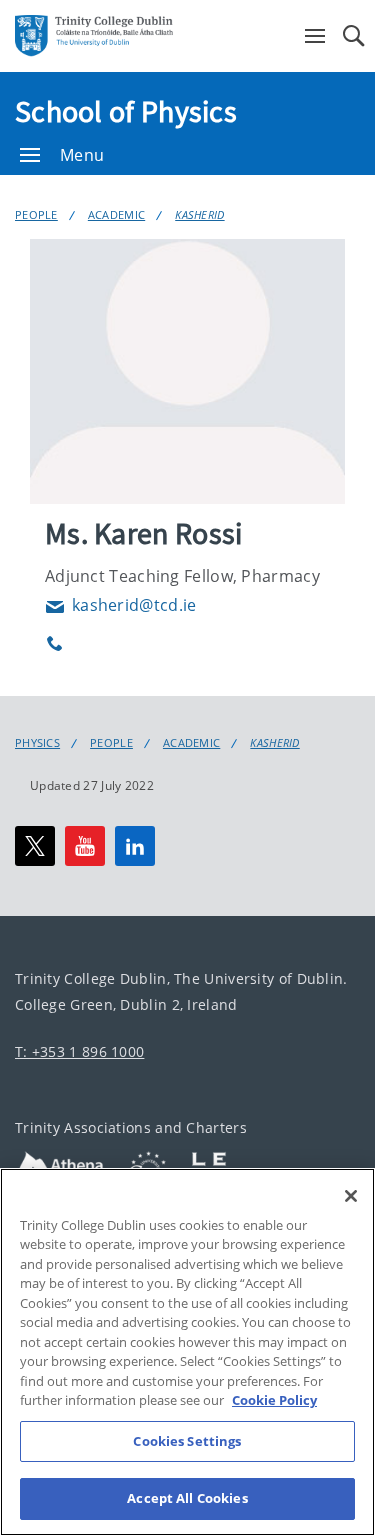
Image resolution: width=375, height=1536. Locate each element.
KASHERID (199, 214)
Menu (82, 155)
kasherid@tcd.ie (121, 605)
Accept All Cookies (187, 1498)
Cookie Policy (274, 1400)
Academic (116, 214)
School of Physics (126, 111)
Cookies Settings (187, 1441)
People (36, 214)
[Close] (351, 1196)
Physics (37, 743)
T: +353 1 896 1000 (79, 1051)
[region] (187, 1352)
